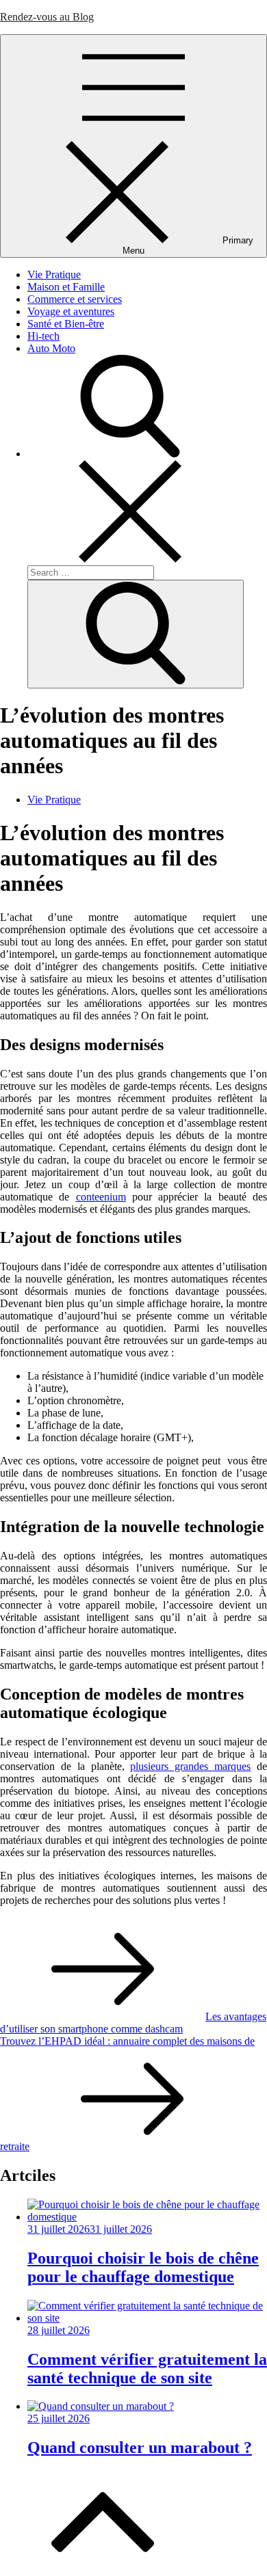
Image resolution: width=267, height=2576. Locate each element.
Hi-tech (43, 336)
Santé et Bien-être (66, 324)
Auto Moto (51, 348)
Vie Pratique (54, 274)
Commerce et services (75, 299)
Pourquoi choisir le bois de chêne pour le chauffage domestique (143, 2267)
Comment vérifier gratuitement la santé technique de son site (147, 2369)
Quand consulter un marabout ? (140, 2447)
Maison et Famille (66, 287)
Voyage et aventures (71, 311)
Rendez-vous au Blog (47, 17)
